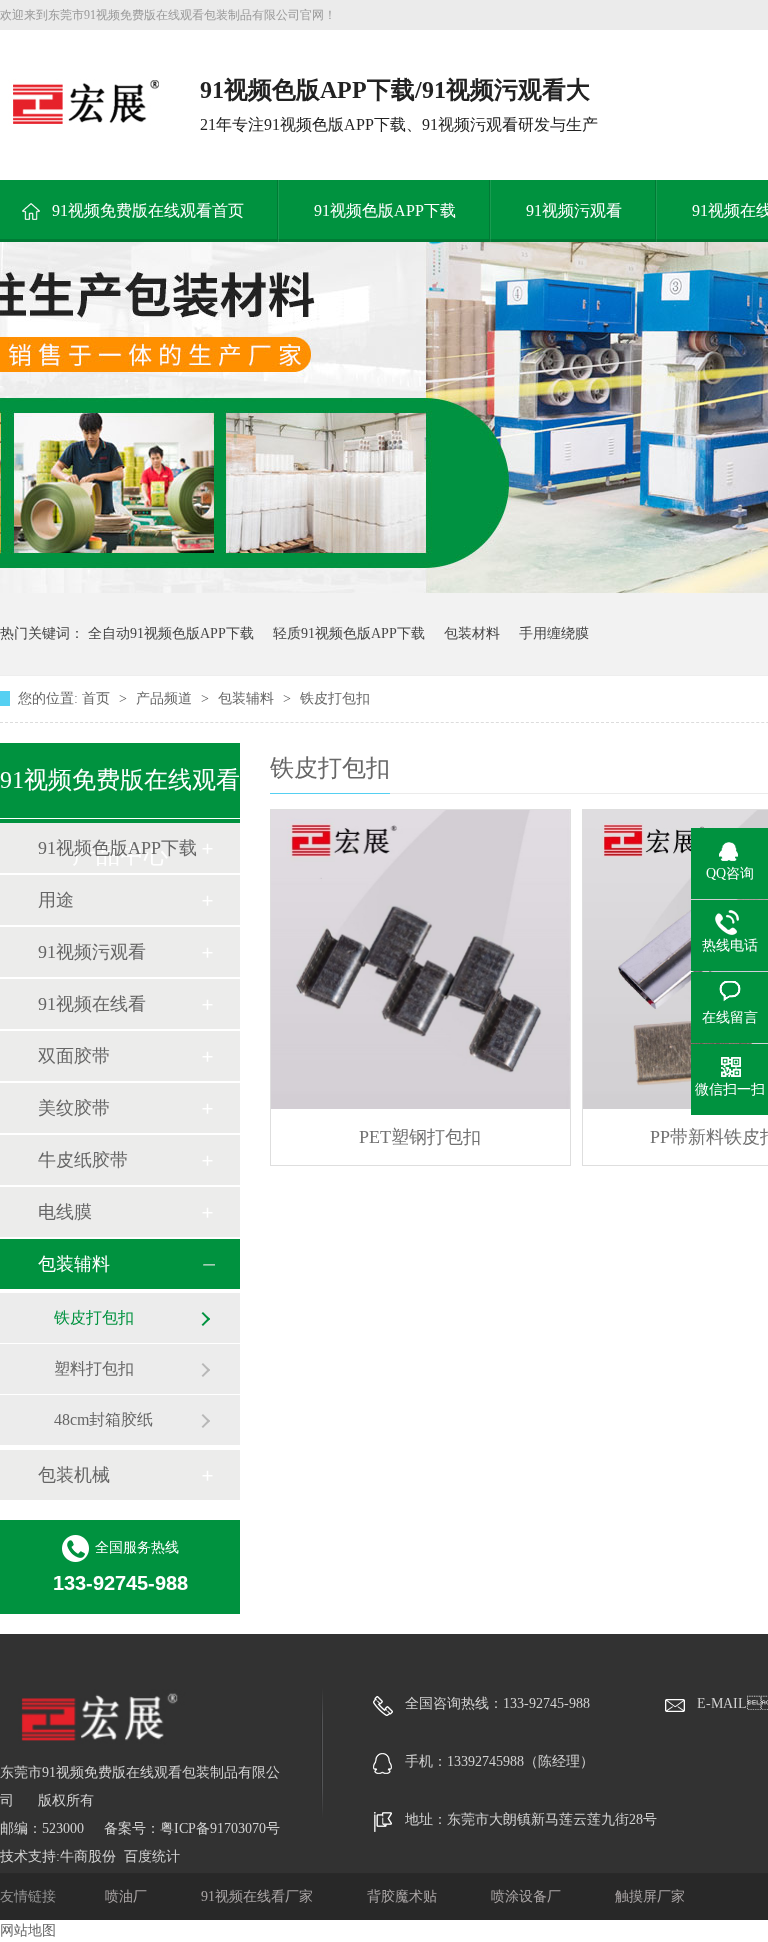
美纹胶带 (74, 1108)
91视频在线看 (92, 1004)
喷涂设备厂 (528, 1896)
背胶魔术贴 (404, 1896)
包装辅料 (248, 698)
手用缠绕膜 (554, 633)
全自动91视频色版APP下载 (171, 633)
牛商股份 (88, 1856)
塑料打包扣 (94, 1368)
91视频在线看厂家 (259, 1896)
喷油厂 (128, 1896)
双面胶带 (74, 1056)
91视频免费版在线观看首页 (148, 210)
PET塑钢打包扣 (420, 1137)
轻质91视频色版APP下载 (349, 633)
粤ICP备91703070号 (220, 1828)
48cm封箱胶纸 (103, 1419)
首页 (98, 698)
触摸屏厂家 (650, 1896)
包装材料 (472, 633)
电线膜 (65, 1212)
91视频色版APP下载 (385, 210)
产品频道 (166, 698)
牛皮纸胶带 (83, 1160)
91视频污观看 (574, 210)
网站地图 (28, 1930)
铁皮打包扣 (335, 698)
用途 (56, 900)
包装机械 (74, 1475)
